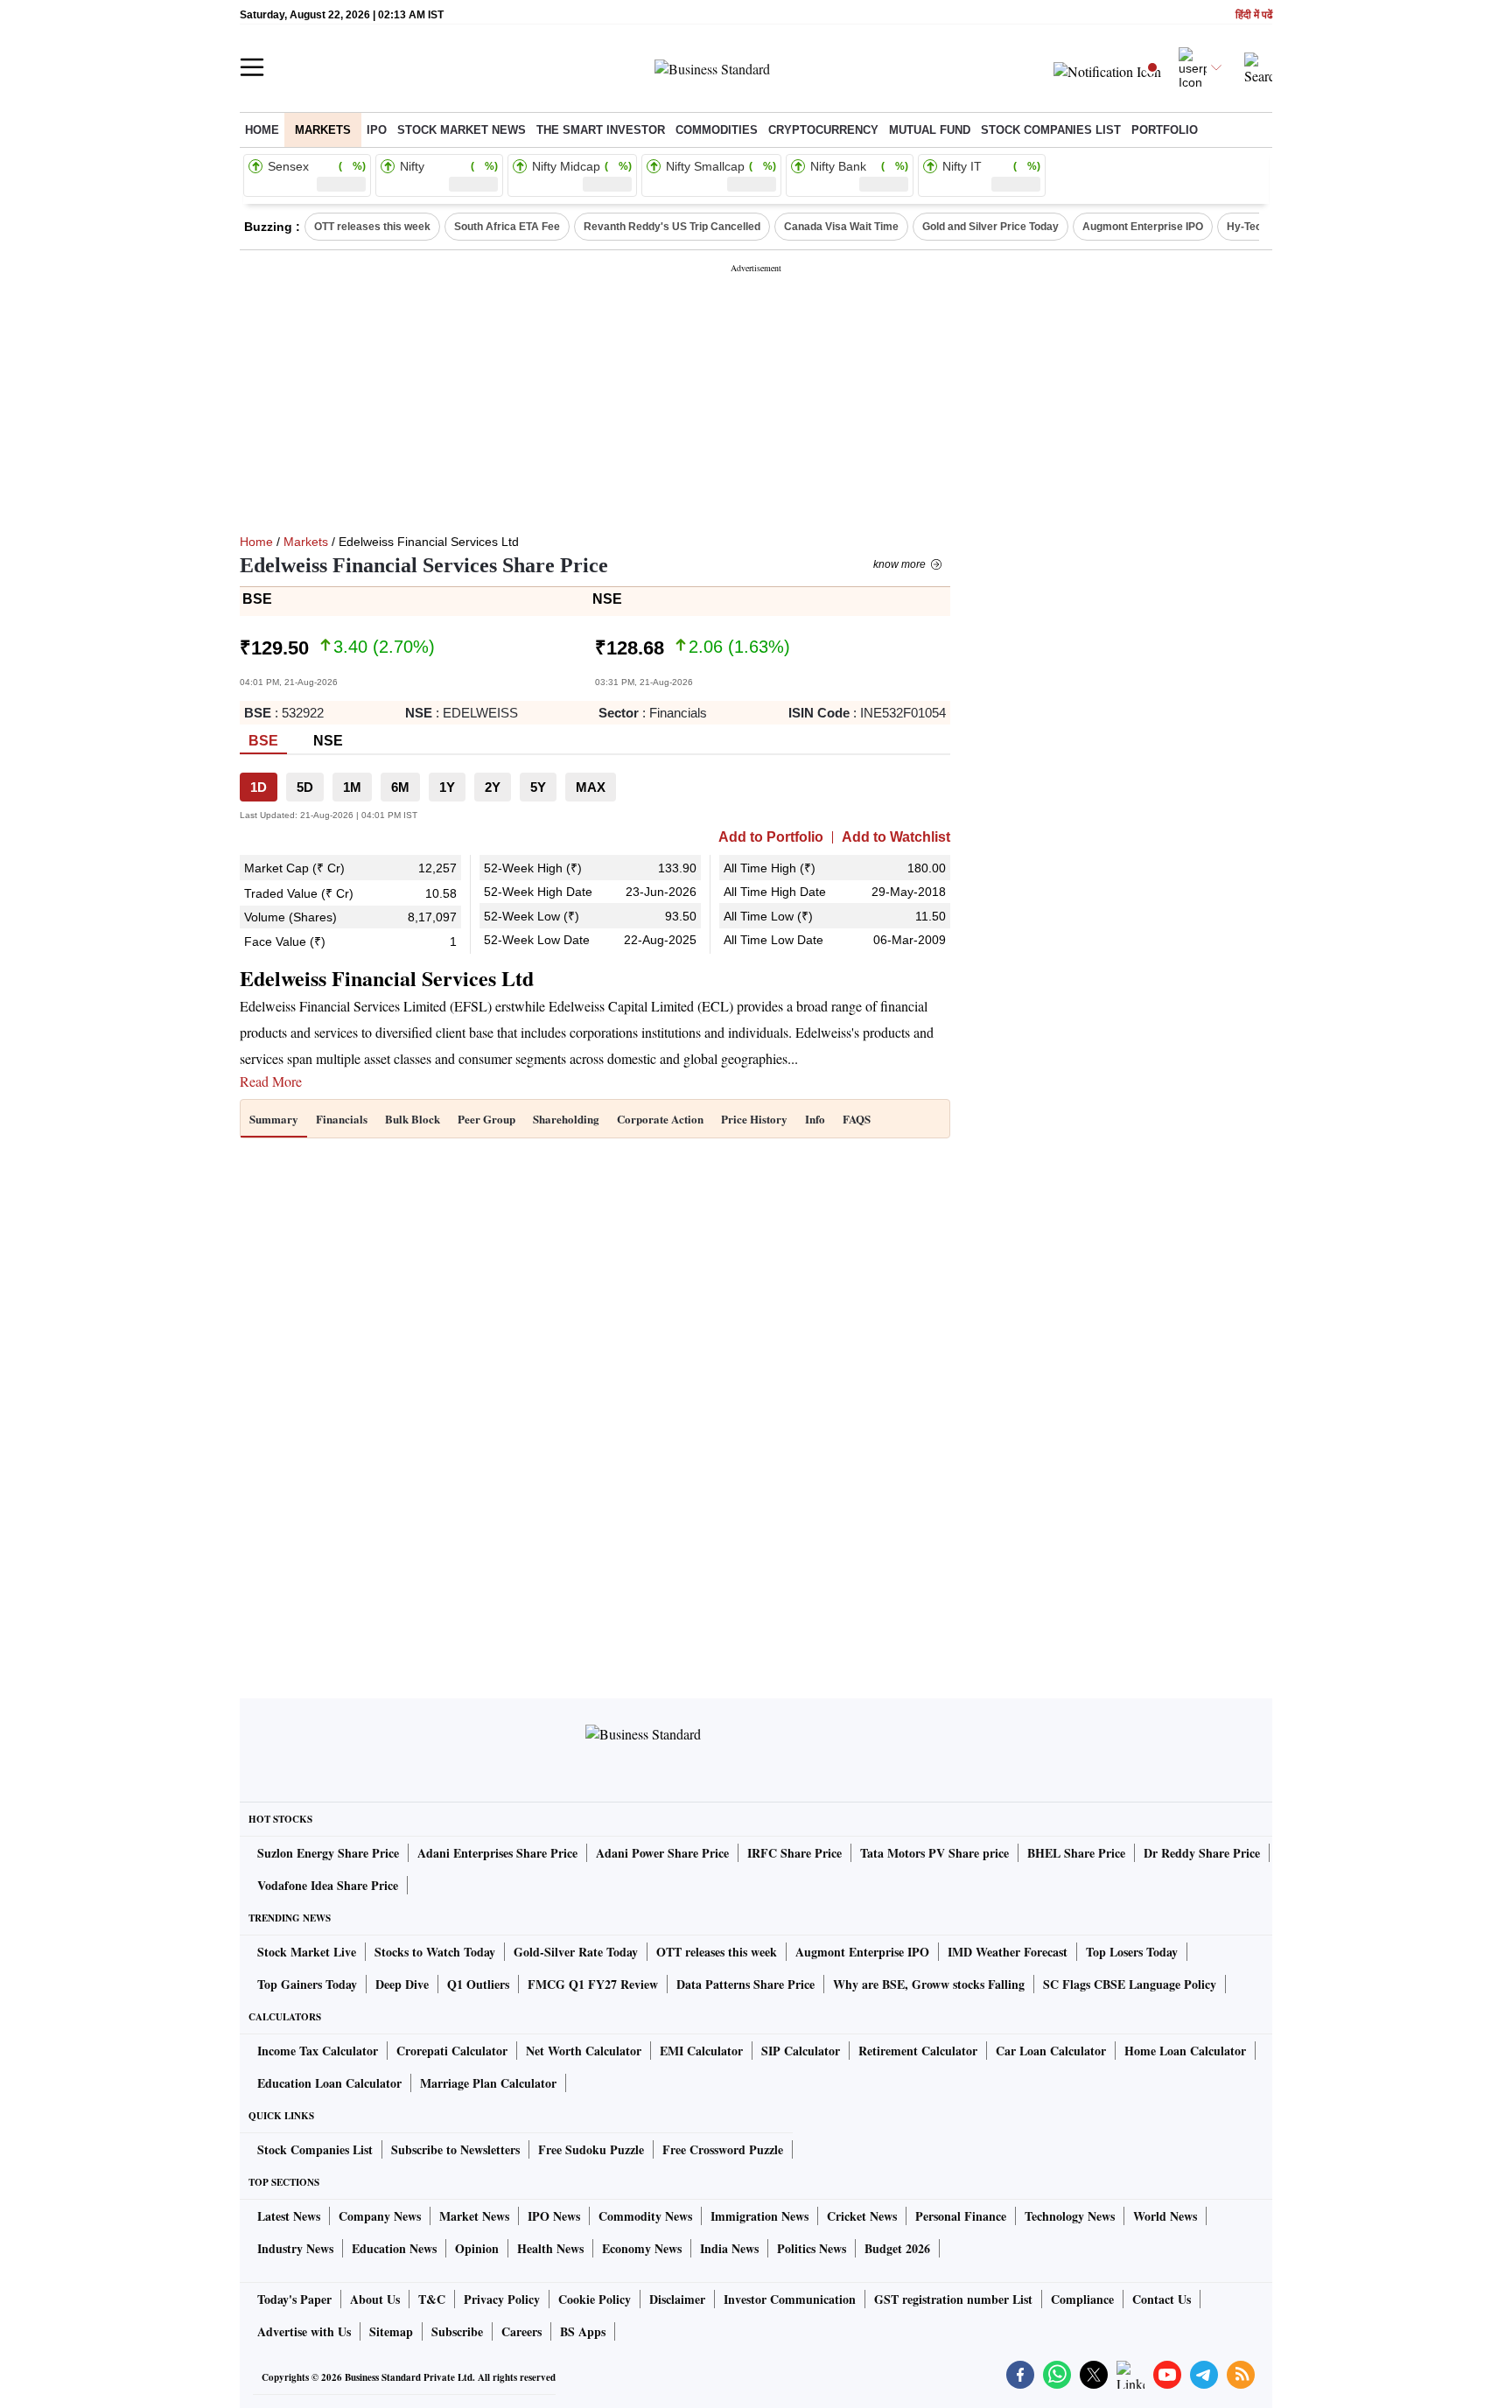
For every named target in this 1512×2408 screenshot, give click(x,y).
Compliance (1082, 2299)
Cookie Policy (595, 2299)
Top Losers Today (1132, 1952)
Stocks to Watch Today (435, 1952)
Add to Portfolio (771, 837)
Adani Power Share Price (662, 1853)
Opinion (477, 2248)
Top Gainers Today (307, 1984)
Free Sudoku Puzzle (591, 2149)
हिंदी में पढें (1254, 15)
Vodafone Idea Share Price (328, 1885)
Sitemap (391, 2331)
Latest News (289, 2216)
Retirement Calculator (918, 2051)
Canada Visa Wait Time (841, 227)
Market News (474, 2216)
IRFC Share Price (794, 1853)
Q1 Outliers (478, 1984)
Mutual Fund (930, 130)
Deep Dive (402, 1984)
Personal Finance (961, 2216)
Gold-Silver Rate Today (576, 1952)
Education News (394, 2248)
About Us (375, 2299)
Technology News (1070, 2216)
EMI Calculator (701, 2051)
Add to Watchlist (896, 837)
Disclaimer (677, 2299)
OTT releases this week (372, 227)
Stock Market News (462, 130)
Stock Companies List (315, 2149)
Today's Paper (294, 2299)
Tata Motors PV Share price (934, 1853)
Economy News (642, 2248)
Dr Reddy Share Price (1202, 1853)
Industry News (295, 2248)
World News (1165, 2216)
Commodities (717, 130)
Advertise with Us (304, 2331)
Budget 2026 (897, 2248)
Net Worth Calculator (584, 2051)
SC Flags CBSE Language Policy (1130, 1984)
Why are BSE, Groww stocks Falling (929, 1984)
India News (729, 2248)
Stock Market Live (307, 1952)
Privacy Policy (502, 2299)
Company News (380, 2216)
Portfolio (1165, 130)
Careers (521, 2331)
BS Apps (583, 2331)
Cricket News (862, 2216)
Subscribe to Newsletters (455, 2149)
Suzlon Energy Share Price (328, 1853)
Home (262, 130)
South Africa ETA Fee (507, 227)
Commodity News (645, 2216)
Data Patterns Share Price (745, 1984)
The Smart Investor (601, 130)
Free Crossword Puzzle (723, 2149)
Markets (323, 130)
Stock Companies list (1051, 130)
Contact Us (1162, 2299)
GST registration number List (953, 2299)
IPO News (554, 2216)
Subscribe (457, 2331)
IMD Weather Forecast (1008, 1952)
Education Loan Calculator (329, 2083)
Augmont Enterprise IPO (1143, 227)
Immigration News (759, 2216)
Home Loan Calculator (1185, 2051)
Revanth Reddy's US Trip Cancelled (672, 227)
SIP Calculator (801, 2051)
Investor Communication (790, 2299)
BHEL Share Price (1076, 1853)
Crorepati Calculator (452, 2051)
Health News (550, 2248)
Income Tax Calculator (318, 2051)
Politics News (812, 2248)
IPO (377, 130)
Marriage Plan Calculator (488, 2083)
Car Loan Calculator (1051, 2051)
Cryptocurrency (823, 130)
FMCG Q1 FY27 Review (593, 1984)
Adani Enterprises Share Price (497, 1853)
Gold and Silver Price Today (990, 227)
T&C (432, 2299)
